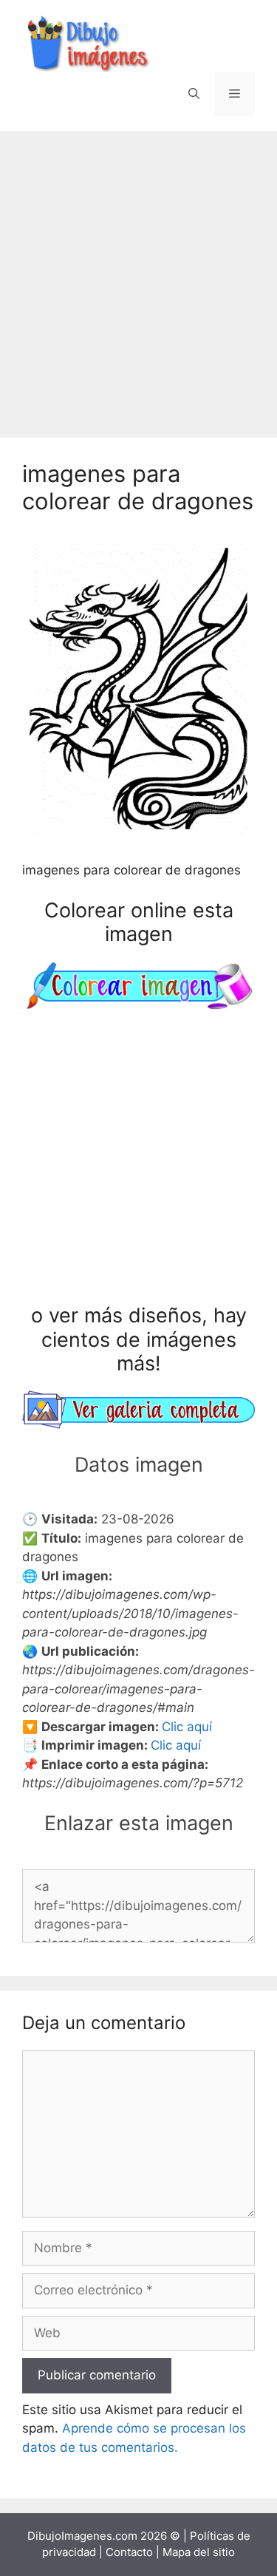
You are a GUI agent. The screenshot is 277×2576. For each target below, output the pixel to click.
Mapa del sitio (199, 2552)
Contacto (129, 2552)
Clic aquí (187, 1727)
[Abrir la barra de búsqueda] (194, 94)
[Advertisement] (138, 277)
